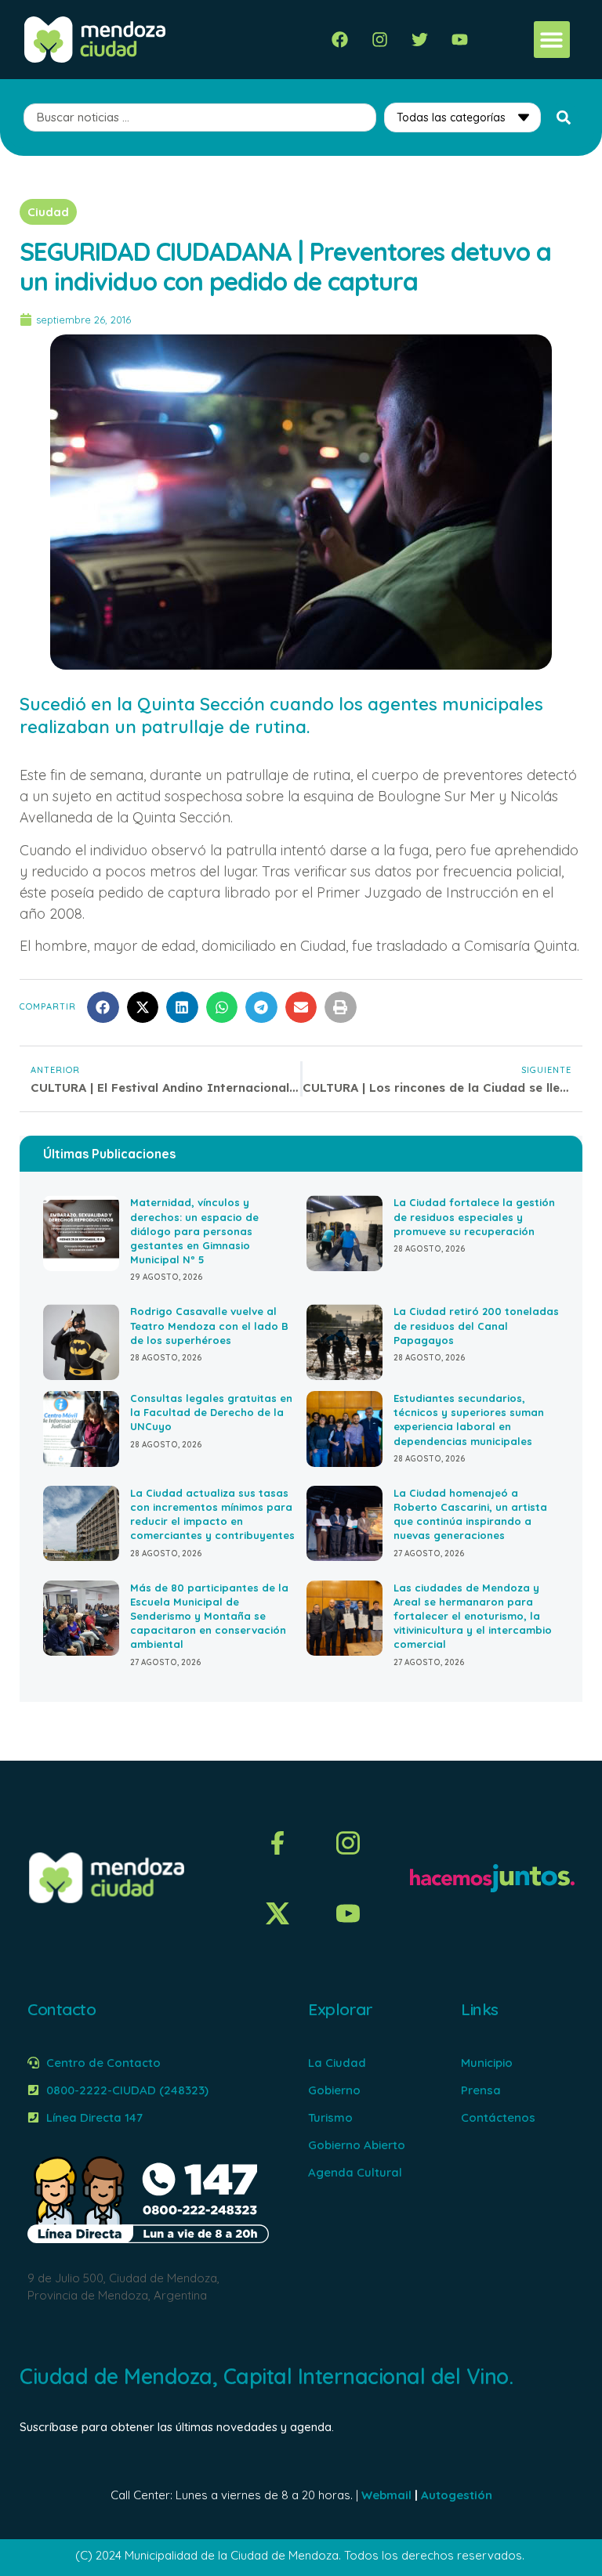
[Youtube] (460, 40)
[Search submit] (564, 117)
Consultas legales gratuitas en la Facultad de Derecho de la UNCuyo (211, 1412)
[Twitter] (420, 40)
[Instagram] (380, 40)
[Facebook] (340, 40)
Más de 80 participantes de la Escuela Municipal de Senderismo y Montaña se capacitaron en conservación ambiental (209, 1616)
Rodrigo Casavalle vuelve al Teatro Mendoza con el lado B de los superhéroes (209, 1325)
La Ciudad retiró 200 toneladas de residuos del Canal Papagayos (476, 1325)
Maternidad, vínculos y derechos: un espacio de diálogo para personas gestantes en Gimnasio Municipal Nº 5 (194, 1231)
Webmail (386, 2495)
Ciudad (48, 212)
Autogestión (457, 2495)
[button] (552, 40)
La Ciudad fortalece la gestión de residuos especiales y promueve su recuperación (474, 1216)
